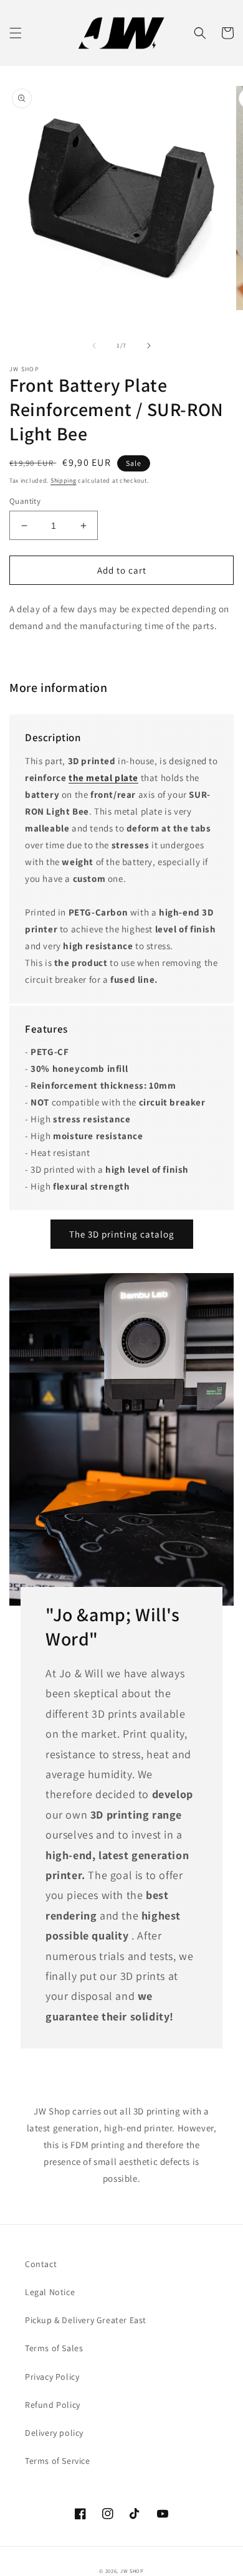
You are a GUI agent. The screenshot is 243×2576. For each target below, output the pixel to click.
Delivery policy (54, 2433)
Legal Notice (50, 2292)
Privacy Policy (52, 2377)
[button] (16, 33)
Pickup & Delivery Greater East (86, 2320)
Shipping (64, 481)
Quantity (25, 501)
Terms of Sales (54, 2348)
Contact (41, 2264)
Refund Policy (53, 2405)
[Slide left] (94, 346)
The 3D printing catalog (122, 1234)
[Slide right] (149, 346)
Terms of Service (58, 2461)
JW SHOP (132, 2571)
